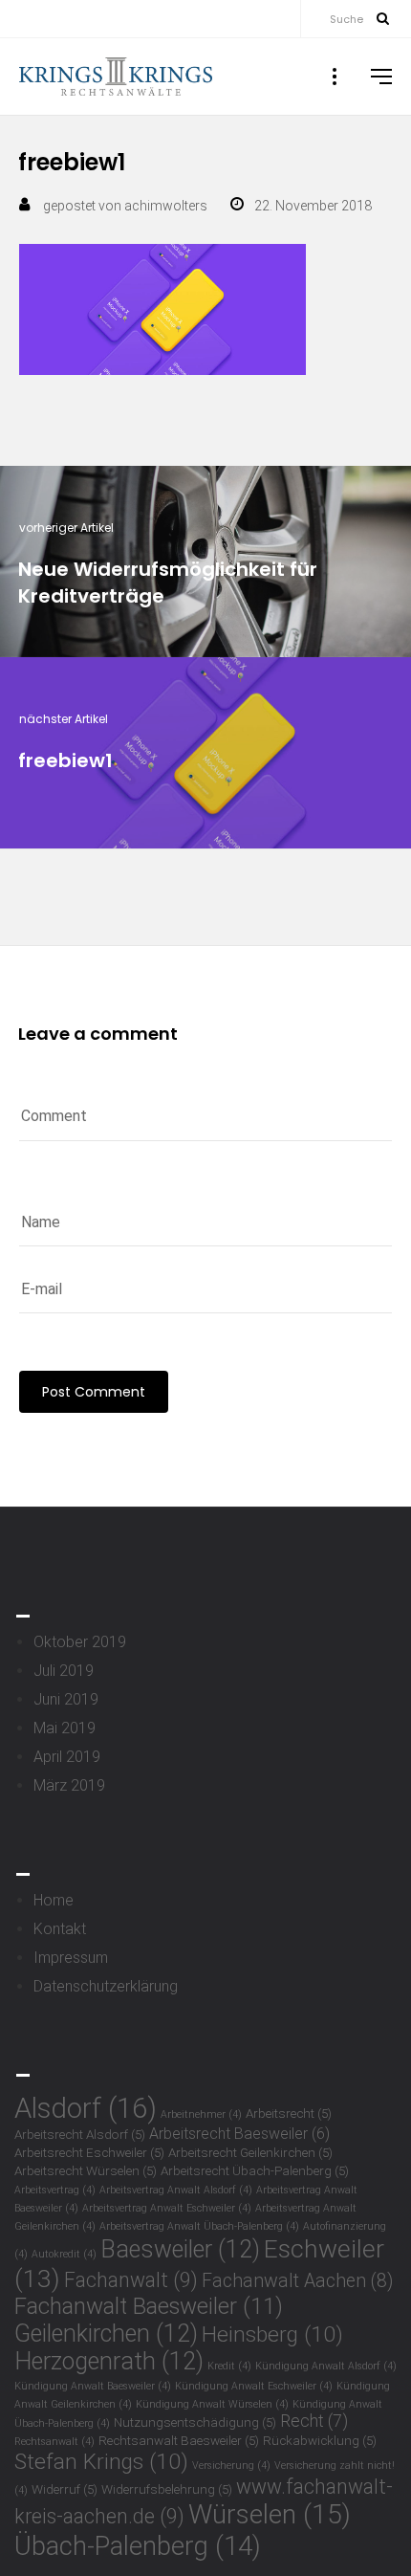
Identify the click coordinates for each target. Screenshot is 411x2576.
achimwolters (166, 206)
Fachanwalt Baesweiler (149, 2306)
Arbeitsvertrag (55, 2190)
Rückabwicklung (320, 2440)
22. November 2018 (313, 206)
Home (54, 1900)
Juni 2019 (66, 1699)
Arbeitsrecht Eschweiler (89, 2152)
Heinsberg (272, 2334)
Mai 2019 (65, 1728)
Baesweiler (180, 2249)
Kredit (229, 2366)
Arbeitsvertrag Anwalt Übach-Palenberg (199, 2226)
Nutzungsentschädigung (195, 2422)
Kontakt (60, 1929)
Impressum (71, 1958)
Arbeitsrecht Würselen (86, 2170)
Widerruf (65, 2489)
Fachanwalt (131, 2280)
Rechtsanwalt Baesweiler (179, 2440)
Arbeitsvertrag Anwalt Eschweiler (167, 2208)
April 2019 (67, 1757)
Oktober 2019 (80, 1642)
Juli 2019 (64, 1671)
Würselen (270, 2514)
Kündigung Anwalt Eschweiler (254, 2386)
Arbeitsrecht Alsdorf (80, 2134)
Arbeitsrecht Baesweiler (239, 2134)
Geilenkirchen (106, 2334)
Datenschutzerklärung (106, 1986)
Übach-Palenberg (138, 2546)
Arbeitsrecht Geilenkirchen (250, 2152)
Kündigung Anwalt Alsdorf (326, 2366)
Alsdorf (86, 2108)
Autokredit (64, 2254)
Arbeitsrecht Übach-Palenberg (255, 2170)
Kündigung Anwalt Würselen (212, 2404)
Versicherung (231, 2466)
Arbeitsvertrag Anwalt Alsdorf (176, 2190)
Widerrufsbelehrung (167, 2489)
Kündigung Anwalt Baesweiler (93, 2386)
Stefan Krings (101, 2462)
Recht (314, 2421)
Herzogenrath (109, 2361)
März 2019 (69, 1785)
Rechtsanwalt (54, 2442)
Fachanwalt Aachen (297, 2281)
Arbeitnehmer (201, 2114)
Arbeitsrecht (289, 2113)
